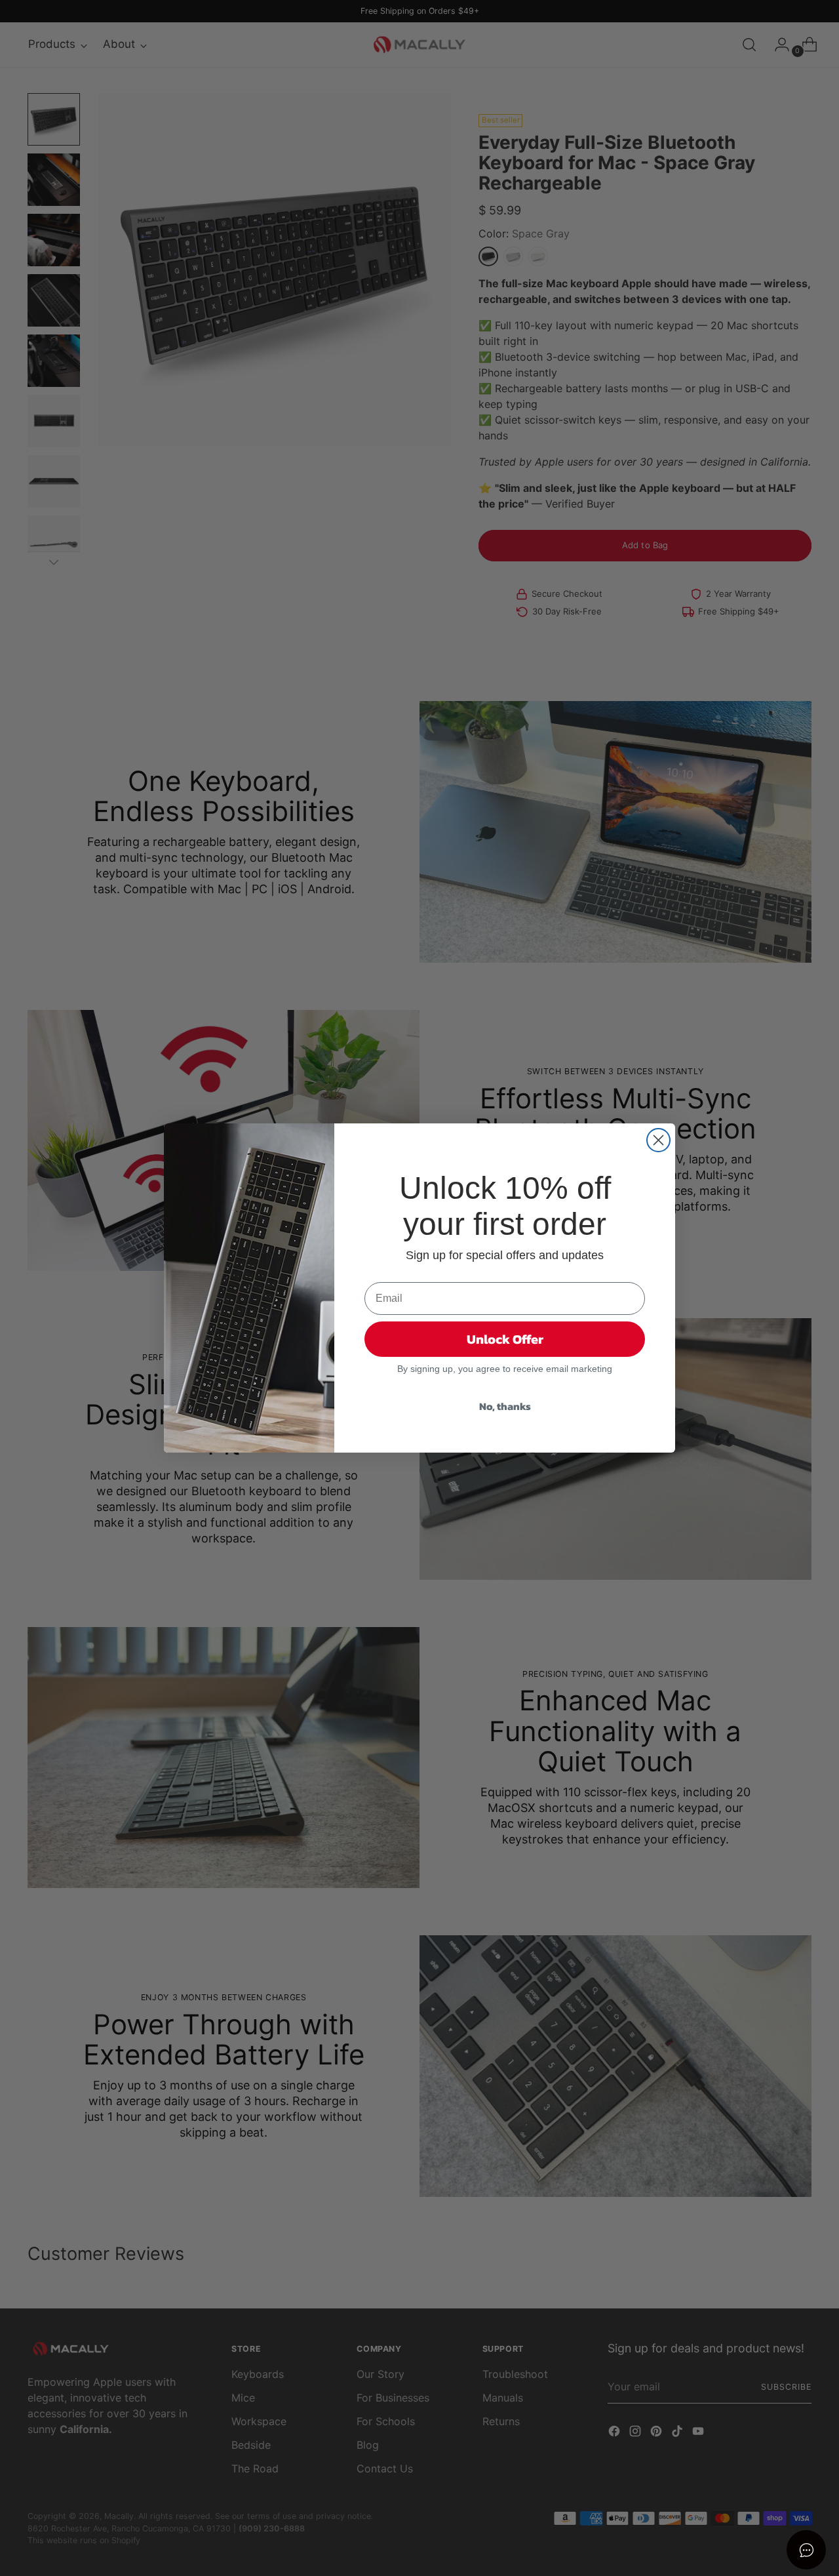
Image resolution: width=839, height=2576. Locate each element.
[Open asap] (806, 2550)
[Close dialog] (658, 1140)
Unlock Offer (505, 1339)
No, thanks (505, 1406)
